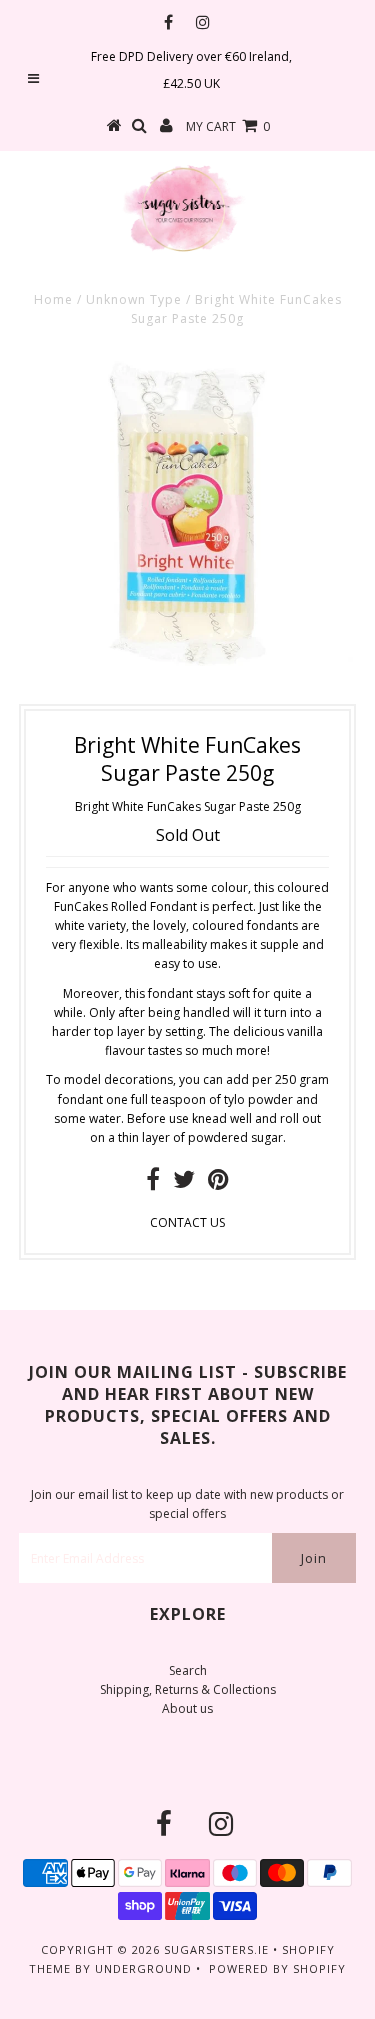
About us (187, 1708)
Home (53, 299)
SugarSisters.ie (216, 1949)
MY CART (228, 126)
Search (188, 1670)
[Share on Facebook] (153, 1183)
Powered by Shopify (277, 1968)
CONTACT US (187, 1222)
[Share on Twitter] (184, 1183)
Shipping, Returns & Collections (188, 1689)
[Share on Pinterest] (218, 1183)
